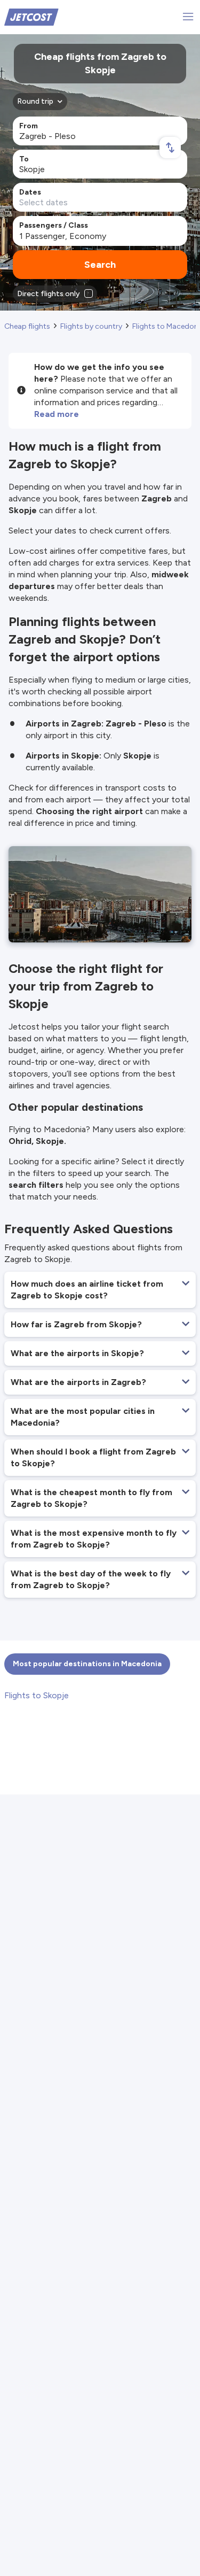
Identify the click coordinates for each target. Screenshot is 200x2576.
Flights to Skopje (37, 1695)
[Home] (31, 16)
